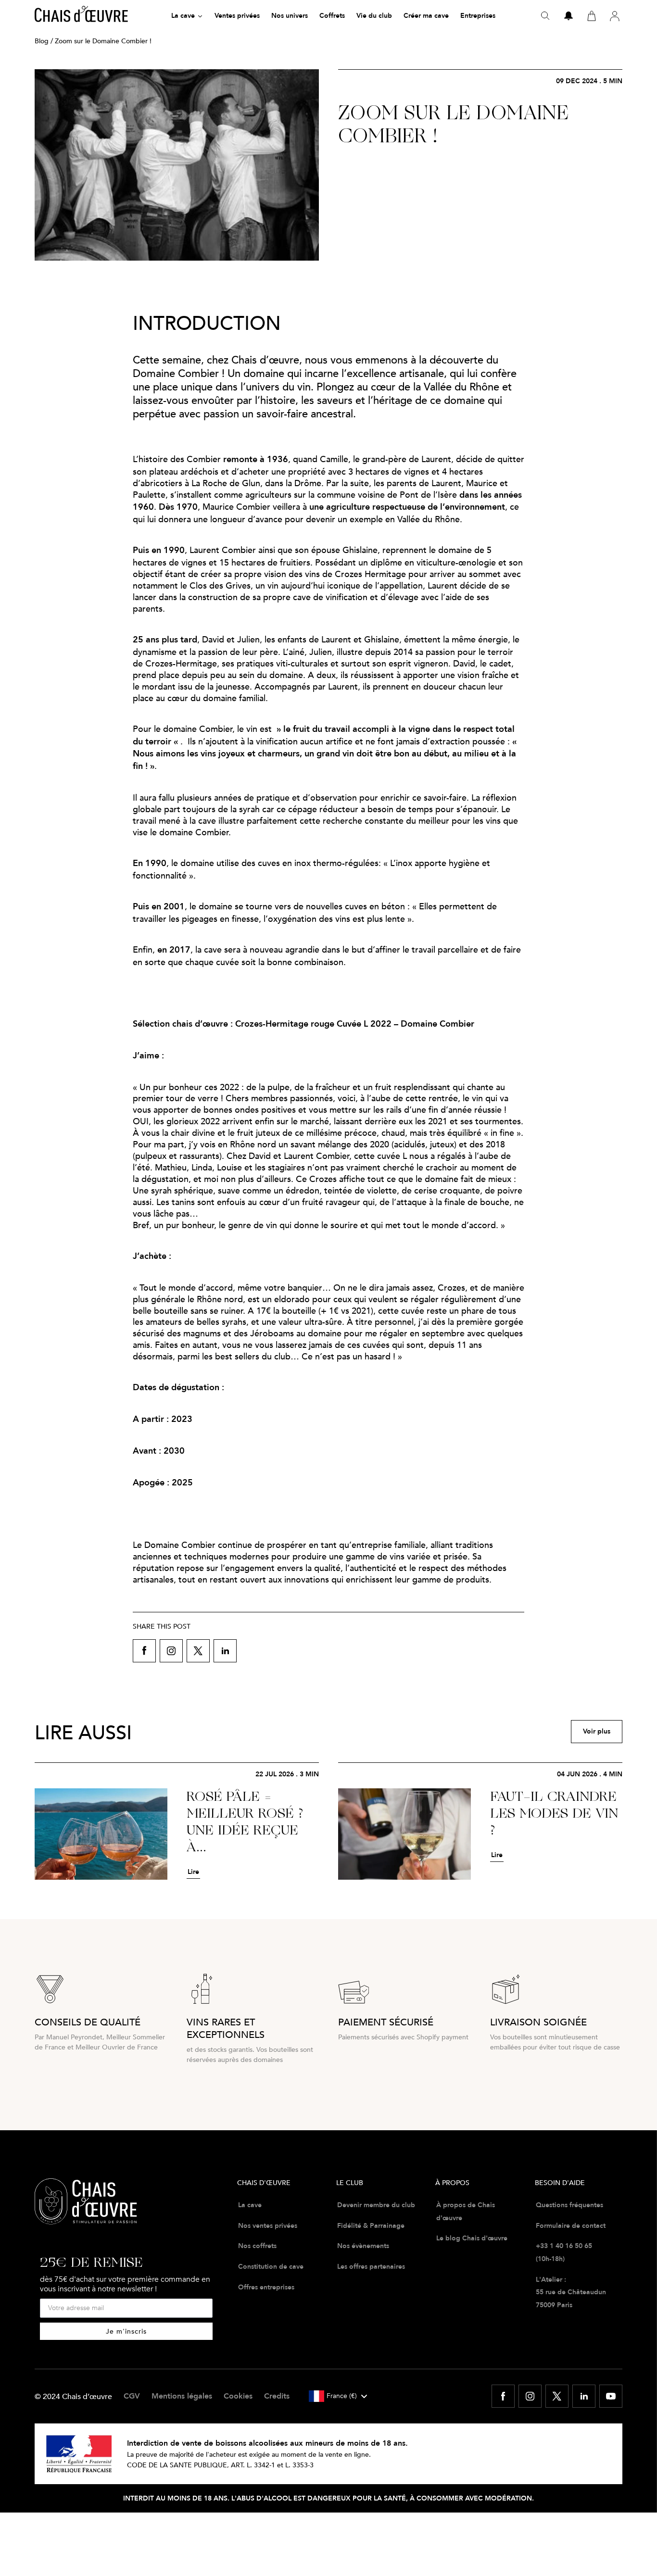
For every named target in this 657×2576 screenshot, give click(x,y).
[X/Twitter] (557, 2396)
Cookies (238, 2396)
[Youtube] (611, 2396)
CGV (132, 2396)
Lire (193, 1872)
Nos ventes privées (268, 2225)
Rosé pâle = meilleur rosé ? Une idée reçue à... (245, 1822)
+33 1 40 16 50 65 (564, 2246)
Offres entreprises (266, 2287)
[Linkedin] (584, 2396)
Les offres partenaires (371, 2266)
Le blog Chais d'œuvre (472, 2238)
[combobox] (338, 2396)
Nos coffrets (257, 2246)
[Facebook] (503, 2396)
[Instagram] (530, 2396)
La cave (250, 2205)
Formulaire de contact (571, 2225)
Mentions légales (182, 2396)
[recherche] (545, 16)
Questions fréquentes (569, 2205)
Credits (277, 2396)
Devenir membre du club (376, 2205)
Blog (42, 41)
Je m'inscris (126, 2331)
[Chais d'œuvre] (81, 16)
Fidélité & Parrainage (371, 2225)
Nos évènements (363, 2246)
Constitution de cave (271, 2266)
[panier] (592, 16)
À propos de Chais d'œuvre (466, 2211)
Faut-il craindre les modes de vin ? (554, 1814)
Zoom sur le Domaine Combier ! (453, 125)
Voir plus (597, 1731)
